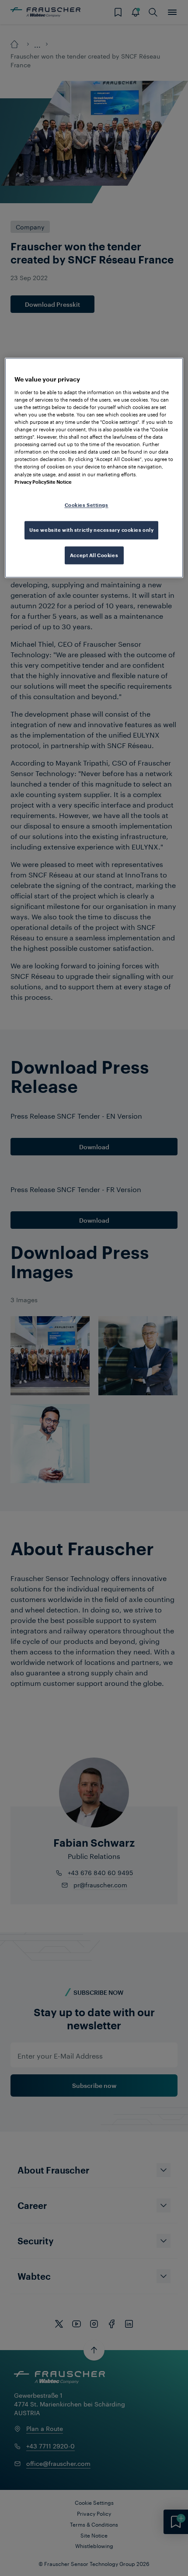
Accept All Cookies (94, 555)
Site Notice (59, 482)
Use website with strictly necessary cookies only (91, 530)
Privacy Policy (30, 482)
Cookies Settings (87, 505)
